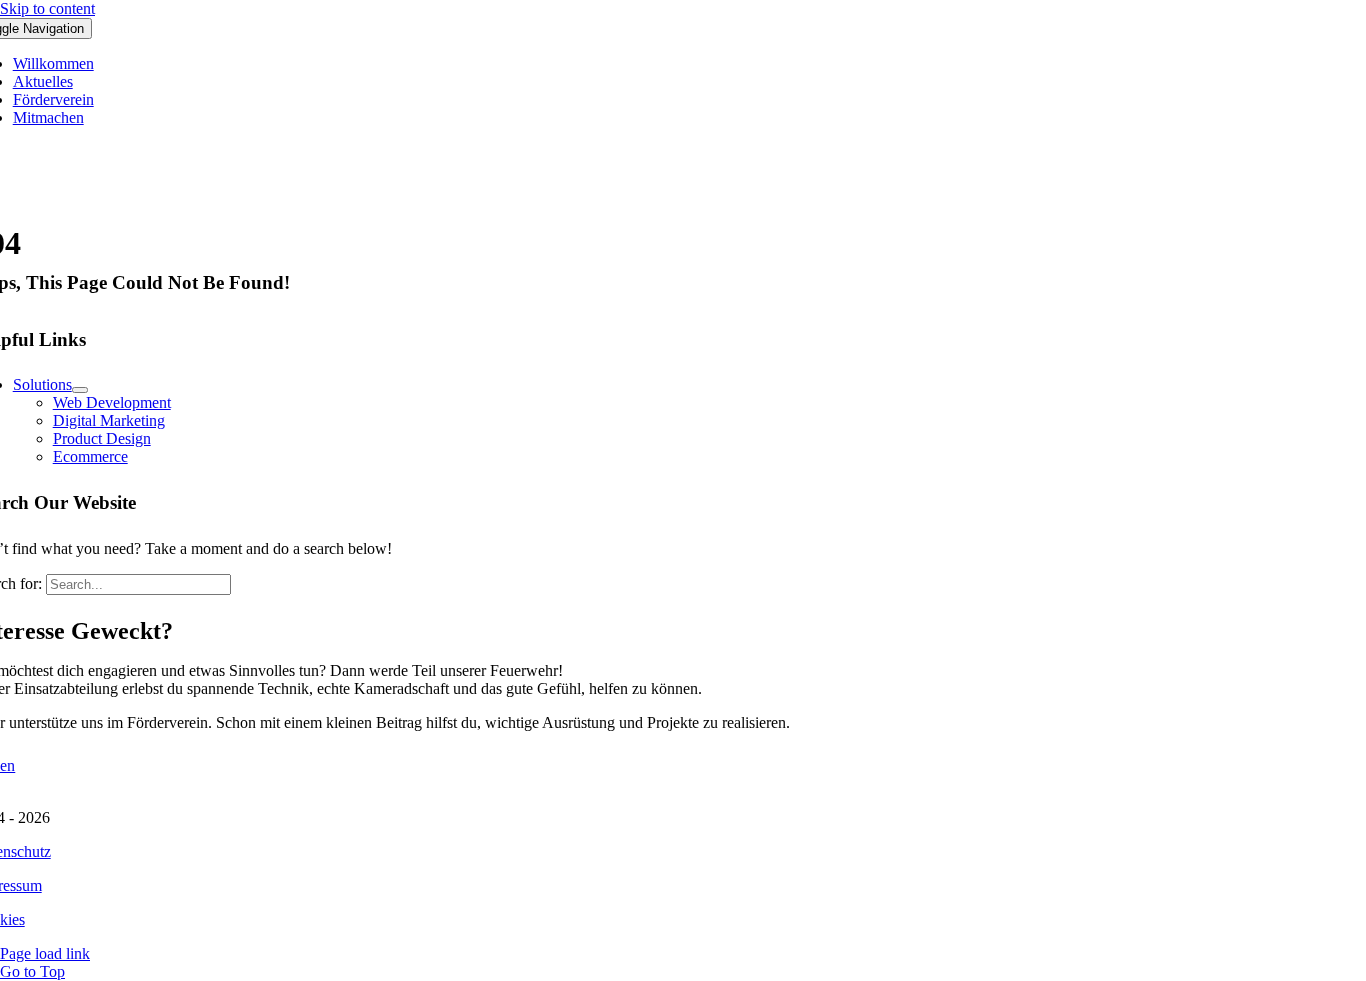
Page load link (45, 953)
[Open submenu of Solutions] (80, 390)
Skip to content (47, 8)
